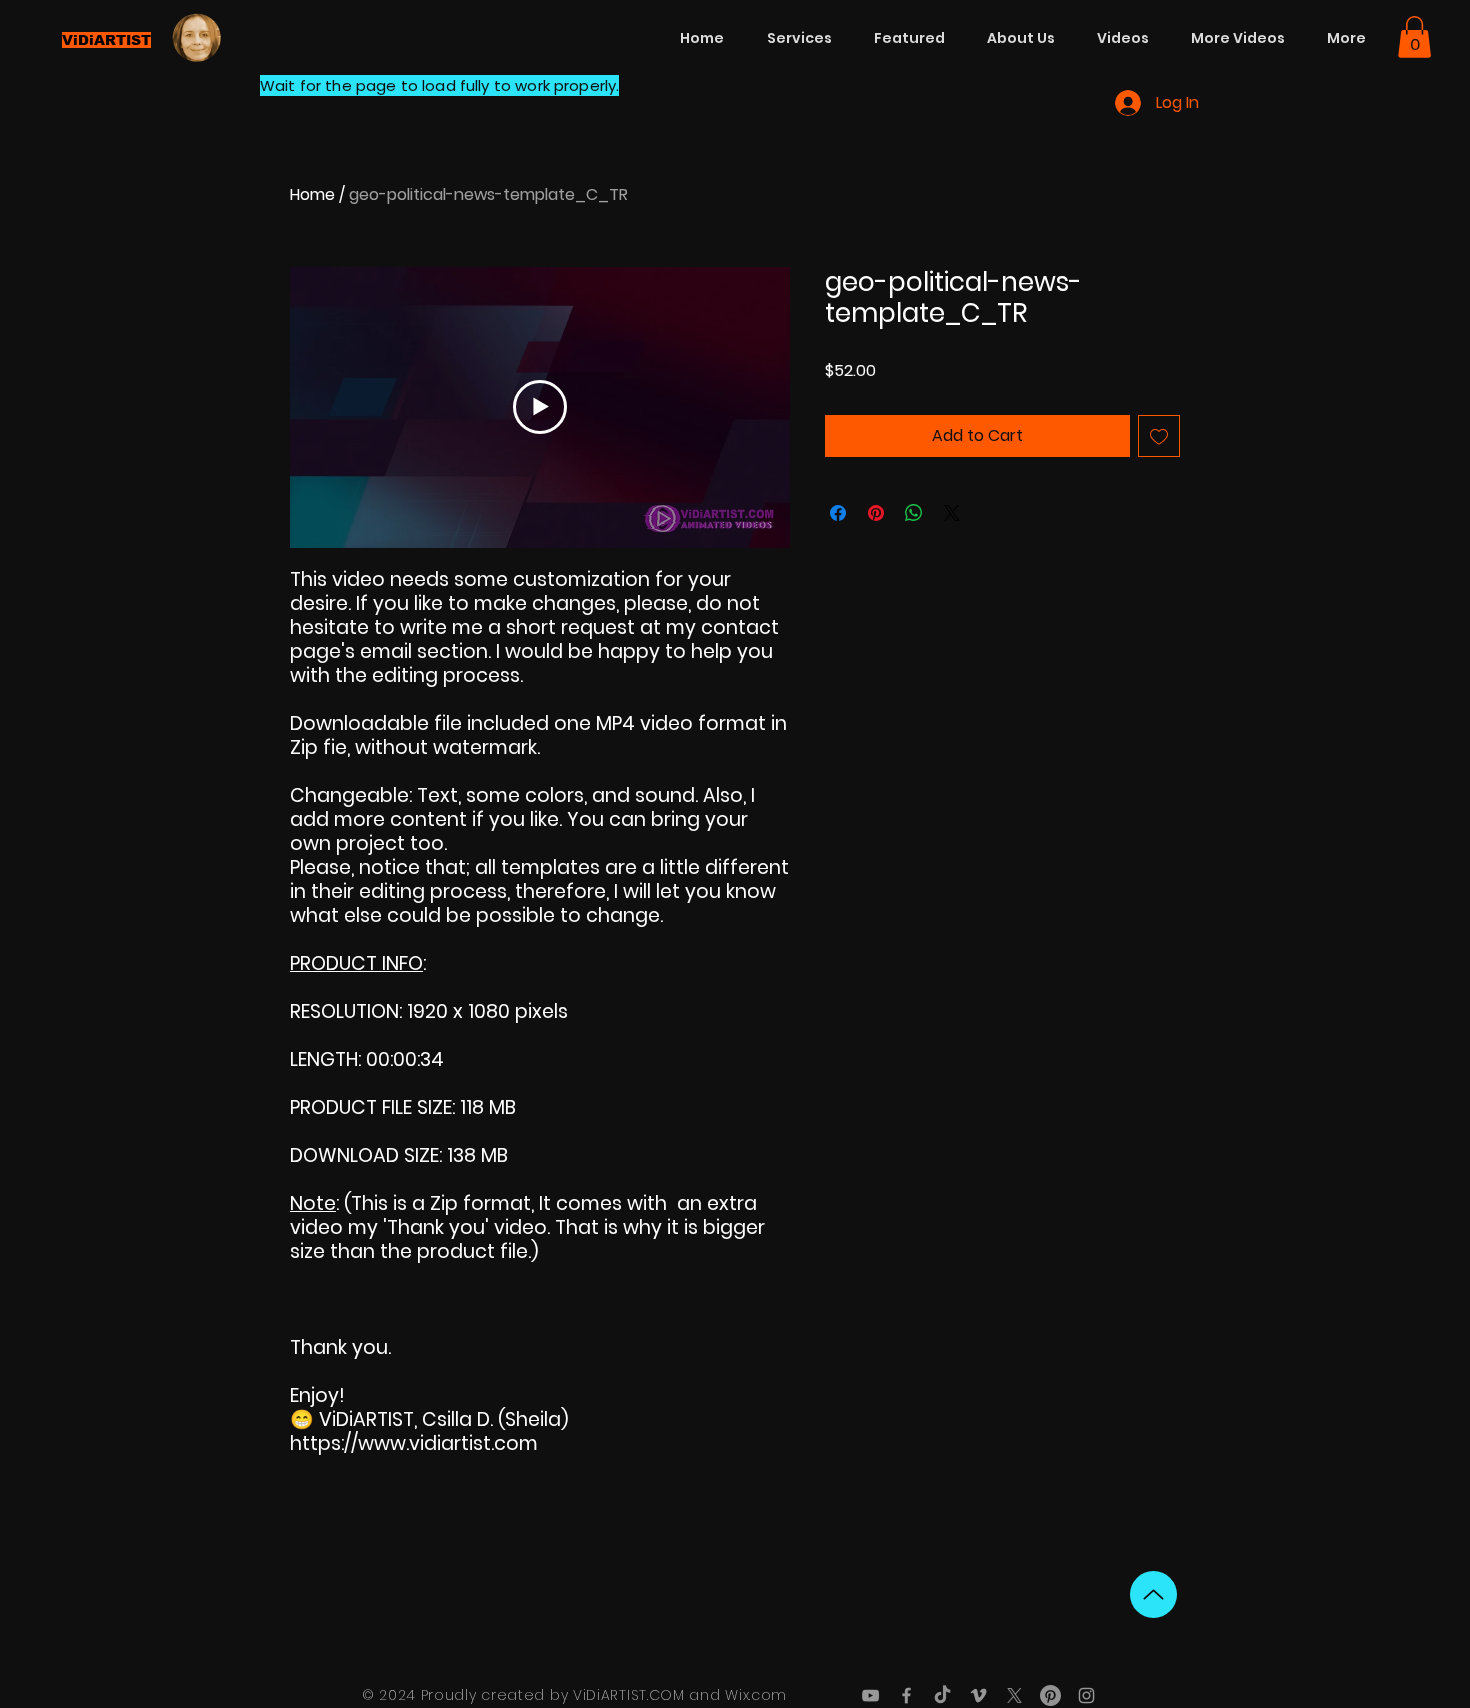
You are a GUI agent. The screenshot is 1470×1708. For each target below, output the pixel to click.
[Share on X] (952, 513)
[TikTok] (942, 1695)
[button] (1414, 37)
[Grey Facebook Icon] (906, 1695)
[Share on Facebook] (838, 513)
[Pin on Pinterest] (876, 513)
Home (312, 194)
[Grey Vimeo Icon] (978, 1695)
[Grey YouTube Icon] (870, 1695)
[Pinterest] (1050, 1695)
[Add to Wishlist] (1159, 436)
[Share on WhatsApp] (914, 513)
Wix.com (756, 1695)
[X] (1014, 1695)
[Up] (1153, 1594)
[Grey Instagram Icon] (1086, 1695)
